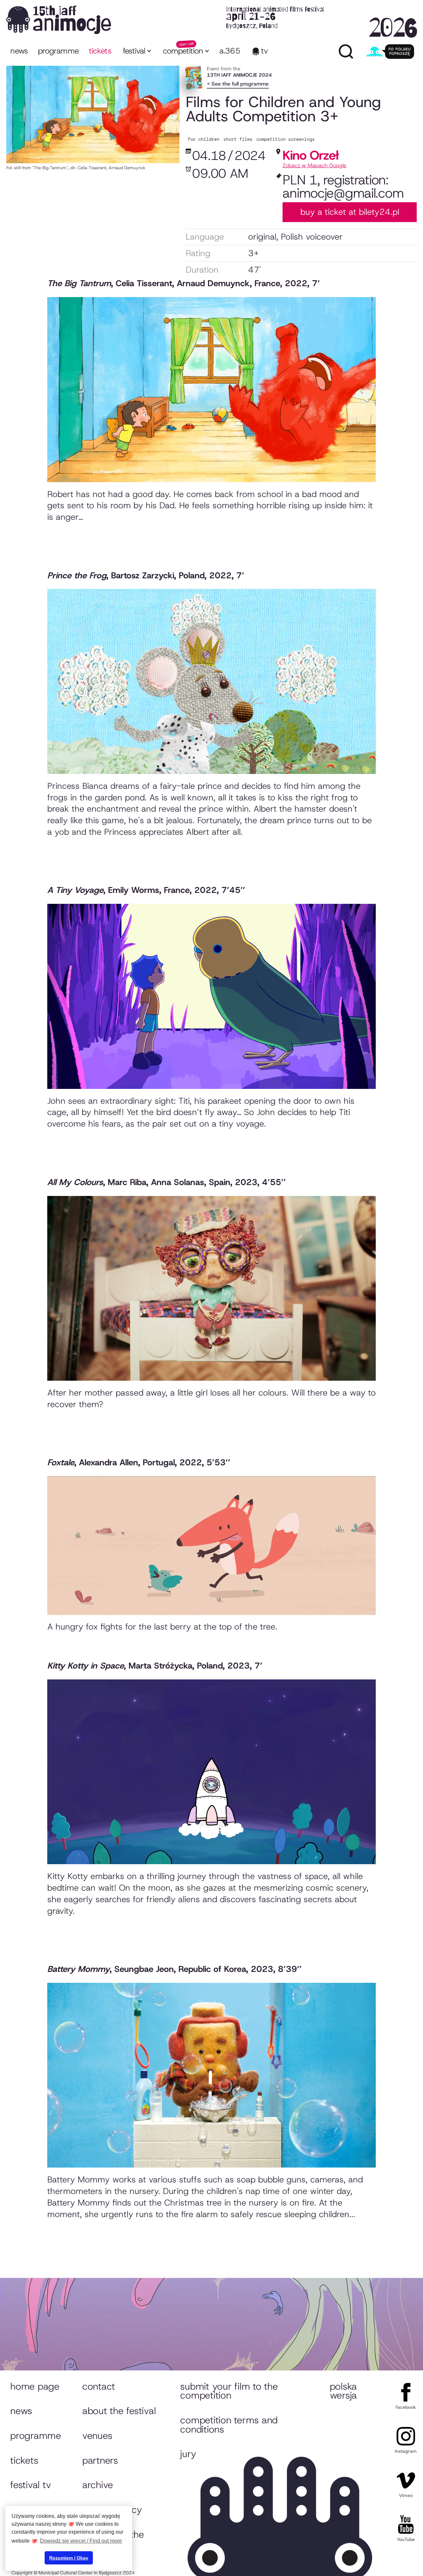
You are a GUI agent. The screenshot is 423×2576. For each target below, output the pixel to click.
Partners (100, 2460)
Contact (99, 2386)
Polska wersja (343, 2391)
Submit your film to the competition (229, 2391)
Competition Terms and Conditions (229, 2425)
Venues (97, 2436)
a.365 (230, 51)
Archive (98, 2485)
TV (265, 51)
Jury (188, 2454)
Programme (36, 2436)
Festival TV (31, 2485)
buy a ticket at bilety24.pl (350, 212)
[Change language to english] (390, 52)
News (19, 51)
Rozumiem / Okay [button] (69, 2558)
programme (58, 51)
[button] (137, 52)
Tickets (24, 2460)
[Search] (346, 52)
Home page (35, 2386)
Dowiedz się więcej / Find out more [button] (81, 2541)
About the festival (119, 2411)
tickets (100, 51)
